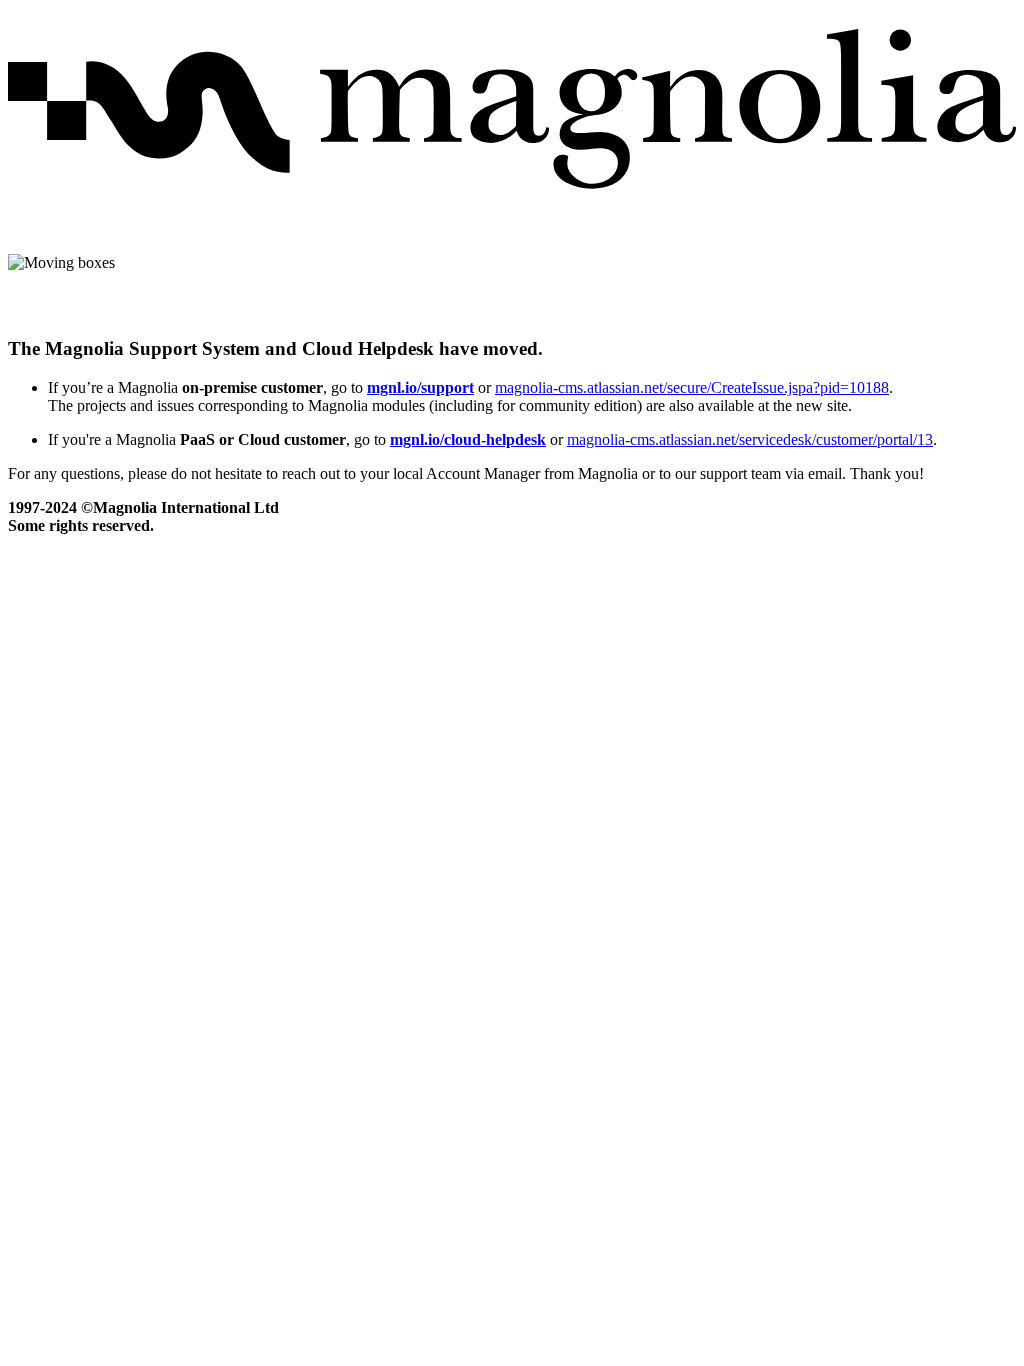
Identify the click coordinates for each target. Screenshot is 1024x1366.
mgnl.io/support (420, 387)
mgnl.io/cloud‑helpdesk (468, 439)
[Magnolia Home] (512, 204)
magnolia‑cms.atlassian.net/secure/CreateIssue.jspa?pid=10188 (692, 387)
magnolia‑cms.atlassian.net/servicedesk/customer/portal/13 (750, 439)
